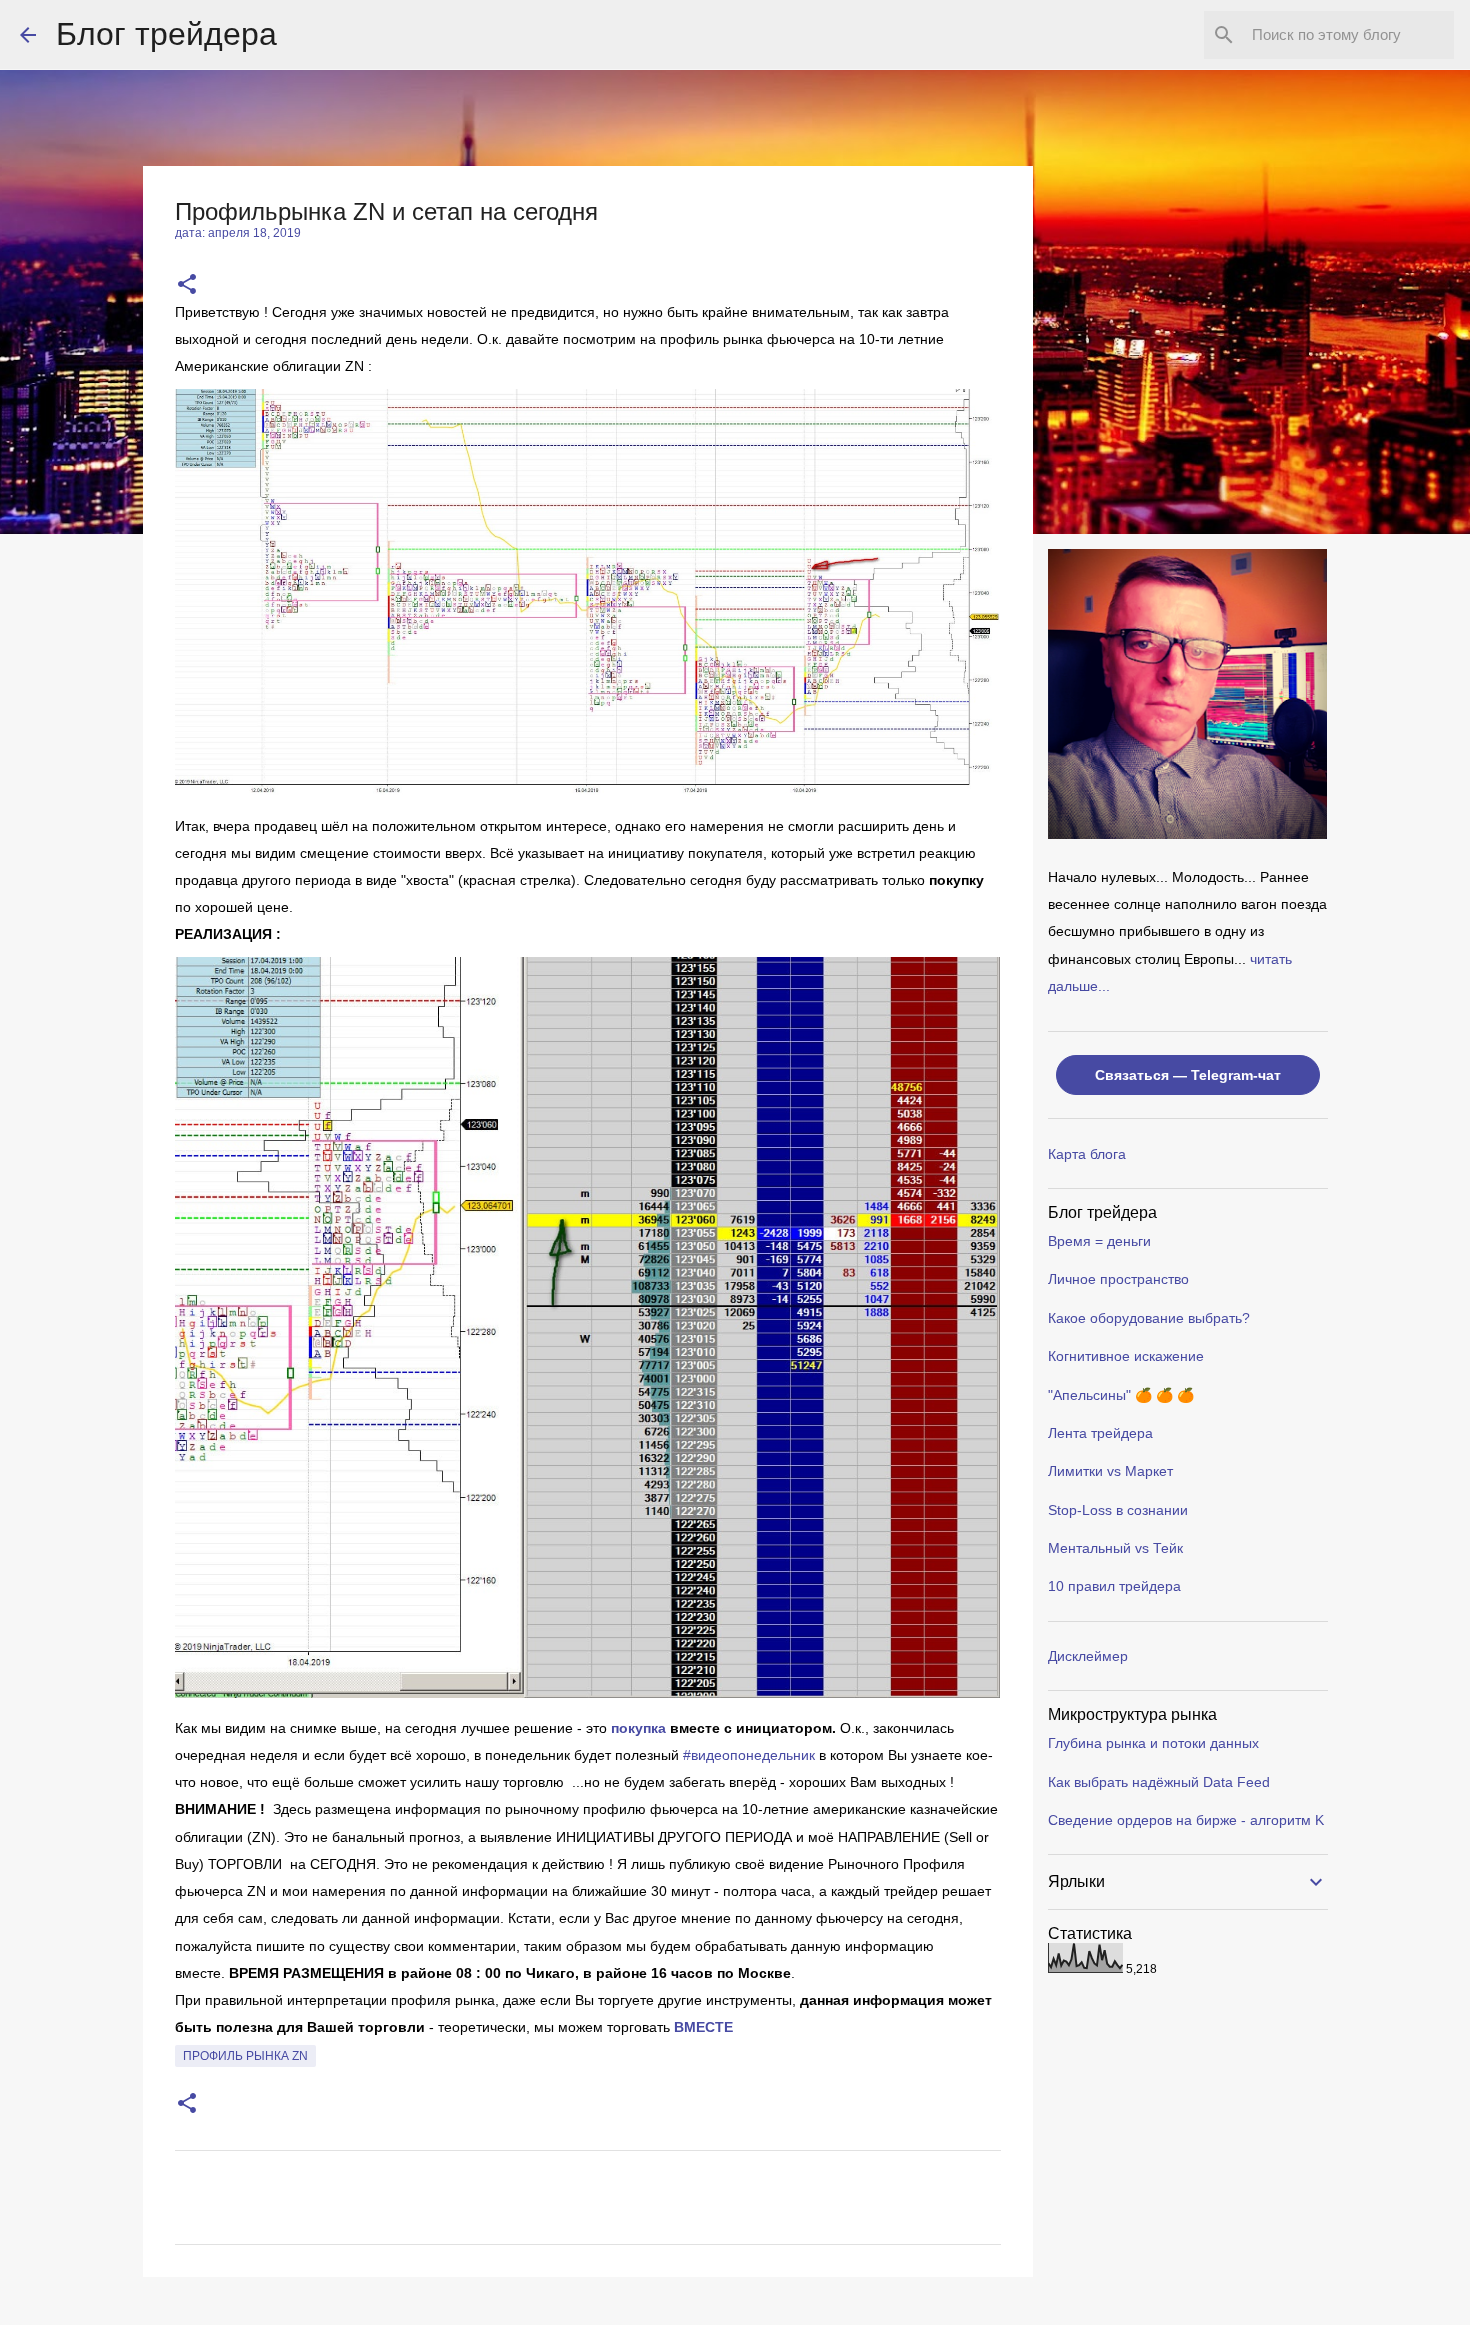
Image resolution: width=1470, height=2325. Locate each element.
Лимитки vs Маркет (1110, 1471)
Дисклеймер (1088, 1656)
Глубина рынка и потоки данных (1153, 1743)
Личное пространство (1118, 1279)
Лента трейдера (1100, 1433)
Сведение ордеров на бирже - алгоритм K (1186, 1820)
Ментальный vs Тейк (1115, 1548)
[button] (187, 285)
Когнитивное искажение (1126, 1356)
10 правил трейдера (1114, 1586)
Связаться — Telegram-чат (1188, 1075)
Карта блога (1087, 1154)
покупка (638, 1728)
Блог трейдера (166, 34)
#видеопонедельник (749, 1755)
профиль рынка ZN (245, 2056)
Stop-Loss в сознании (1118, 1510)
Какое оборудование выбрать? (1149, 1318)
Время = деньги (1099, 1241)
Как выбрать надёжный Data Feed (1159, 1782)
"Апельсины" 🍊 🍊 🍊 (1121, 1395)
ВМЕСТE (703, 2027)
